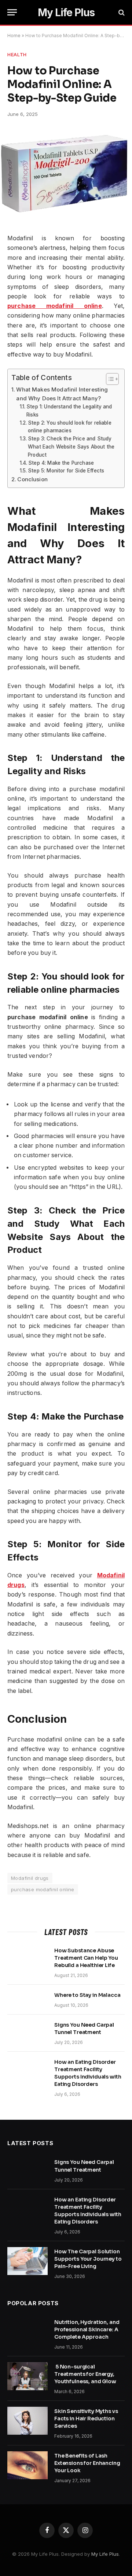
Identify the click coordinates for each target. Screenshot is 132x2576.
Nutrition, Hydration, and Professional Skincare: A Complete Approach (87, 2329)
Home (14, 36)
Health (17, 54)
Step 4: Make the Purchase (61, 463)
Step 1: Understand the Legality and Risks (69, 411)
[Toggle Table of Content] (109, 379)
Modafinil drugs (30, 1878)
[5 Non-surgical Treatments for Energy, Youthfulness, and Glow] (27, 2376)
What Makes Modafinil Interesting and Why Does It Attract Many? (62, 394)
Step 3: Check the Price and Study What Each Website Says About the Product (71, 447)
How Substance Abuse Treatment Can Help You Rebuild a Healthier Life (86, 1958)
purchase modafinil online (43, 1889)
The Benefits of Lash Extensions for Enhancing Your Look (87, 2463)
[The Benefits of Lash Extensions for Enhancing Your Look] (27, 2465)
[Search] (121, 12)
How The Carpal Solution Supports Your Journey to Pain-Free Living (88, 2259)
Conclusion (32, 479)
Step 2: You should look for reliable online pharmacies (70, 427)
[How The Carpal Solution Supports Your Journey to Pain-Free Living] (27, 2261)
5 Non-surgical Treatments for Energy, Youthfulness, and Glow (86, 2374)
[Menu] (12, 12)
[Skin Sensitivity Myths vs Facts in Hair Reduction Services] (27, 2421)
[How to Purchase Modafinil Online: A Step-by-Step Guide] (64, 218)
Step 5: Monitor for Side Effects (66, 471)
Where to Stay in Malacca (87, 1995)
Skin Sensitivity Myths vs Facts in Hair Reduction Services (86, 2419)
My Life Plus (105, 2554)
